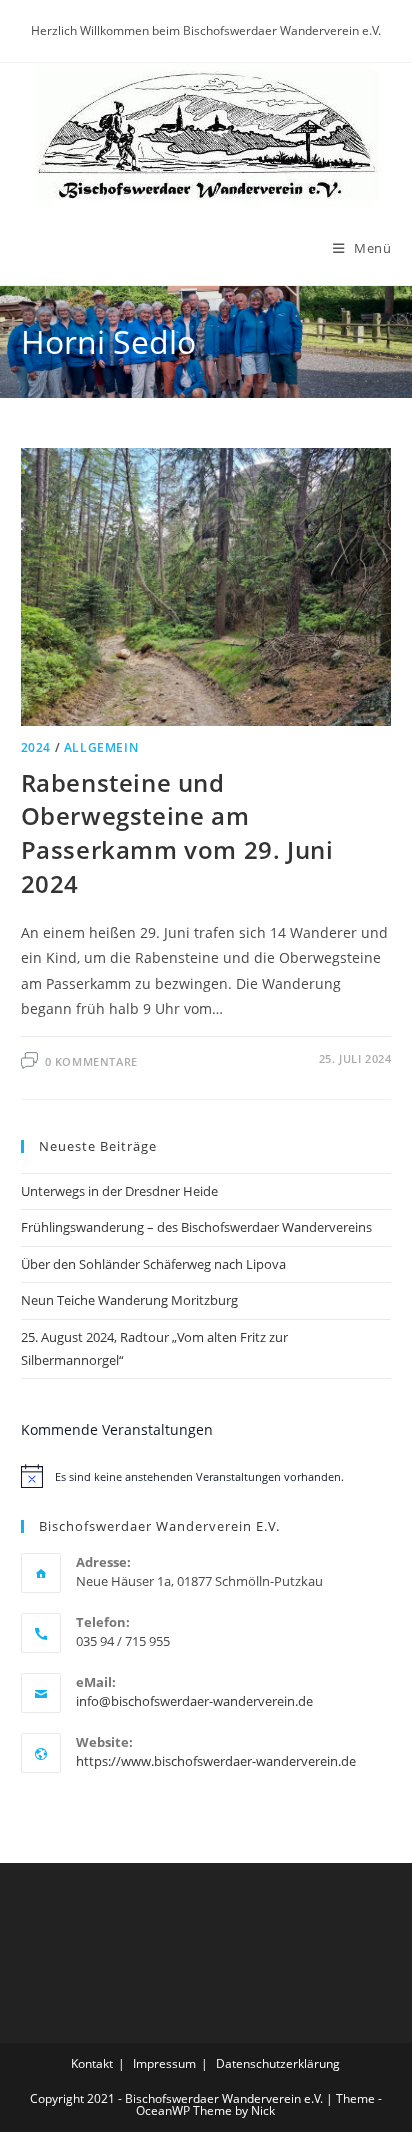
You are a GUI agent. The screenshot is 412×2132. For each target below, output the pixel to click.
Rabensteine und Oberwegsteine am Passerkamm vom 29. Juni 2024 (177, 833)
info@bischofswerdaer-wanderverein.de (194, 1701)
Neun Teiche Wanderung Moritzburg (129, 1300)
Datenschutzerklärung (278, 2063)
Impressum (164, 2063)
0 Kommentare (91, 1061)
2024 (36, 747)
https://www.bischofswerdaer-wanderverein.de (216, 1761)
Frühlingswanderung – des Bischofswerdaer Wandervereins (196, 1227)
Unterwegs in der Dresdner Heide (119, 1191)
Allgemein (101, 747)
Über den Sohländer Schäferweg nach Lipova (153, 1264)
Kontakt (92, 2063)
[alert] (206, 1476)
